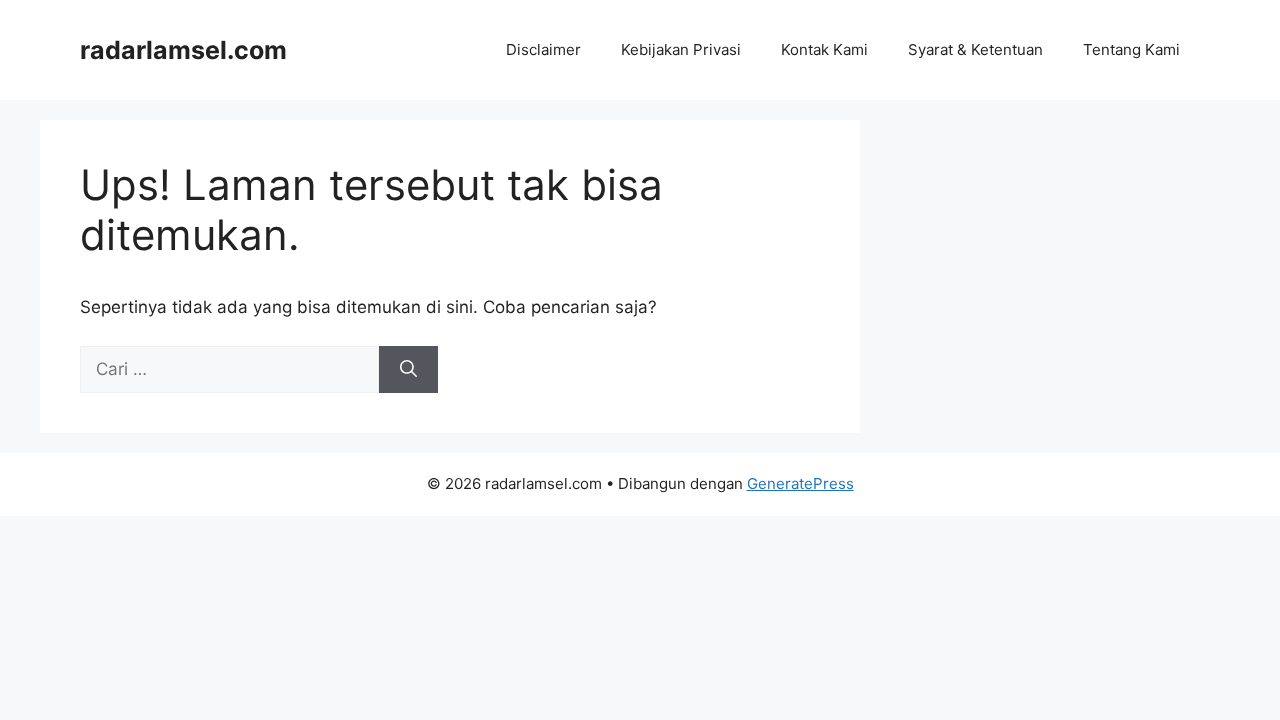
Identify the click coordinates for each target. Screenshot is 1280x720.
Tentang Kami (1131, 49)
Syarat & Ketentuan (975, 49)
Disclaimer (543, 49)
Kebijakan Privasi (681, 49)
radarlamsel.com (183, 50)
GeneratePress (800, 483)
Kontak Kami (824, 49)
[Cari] (408, 370)
